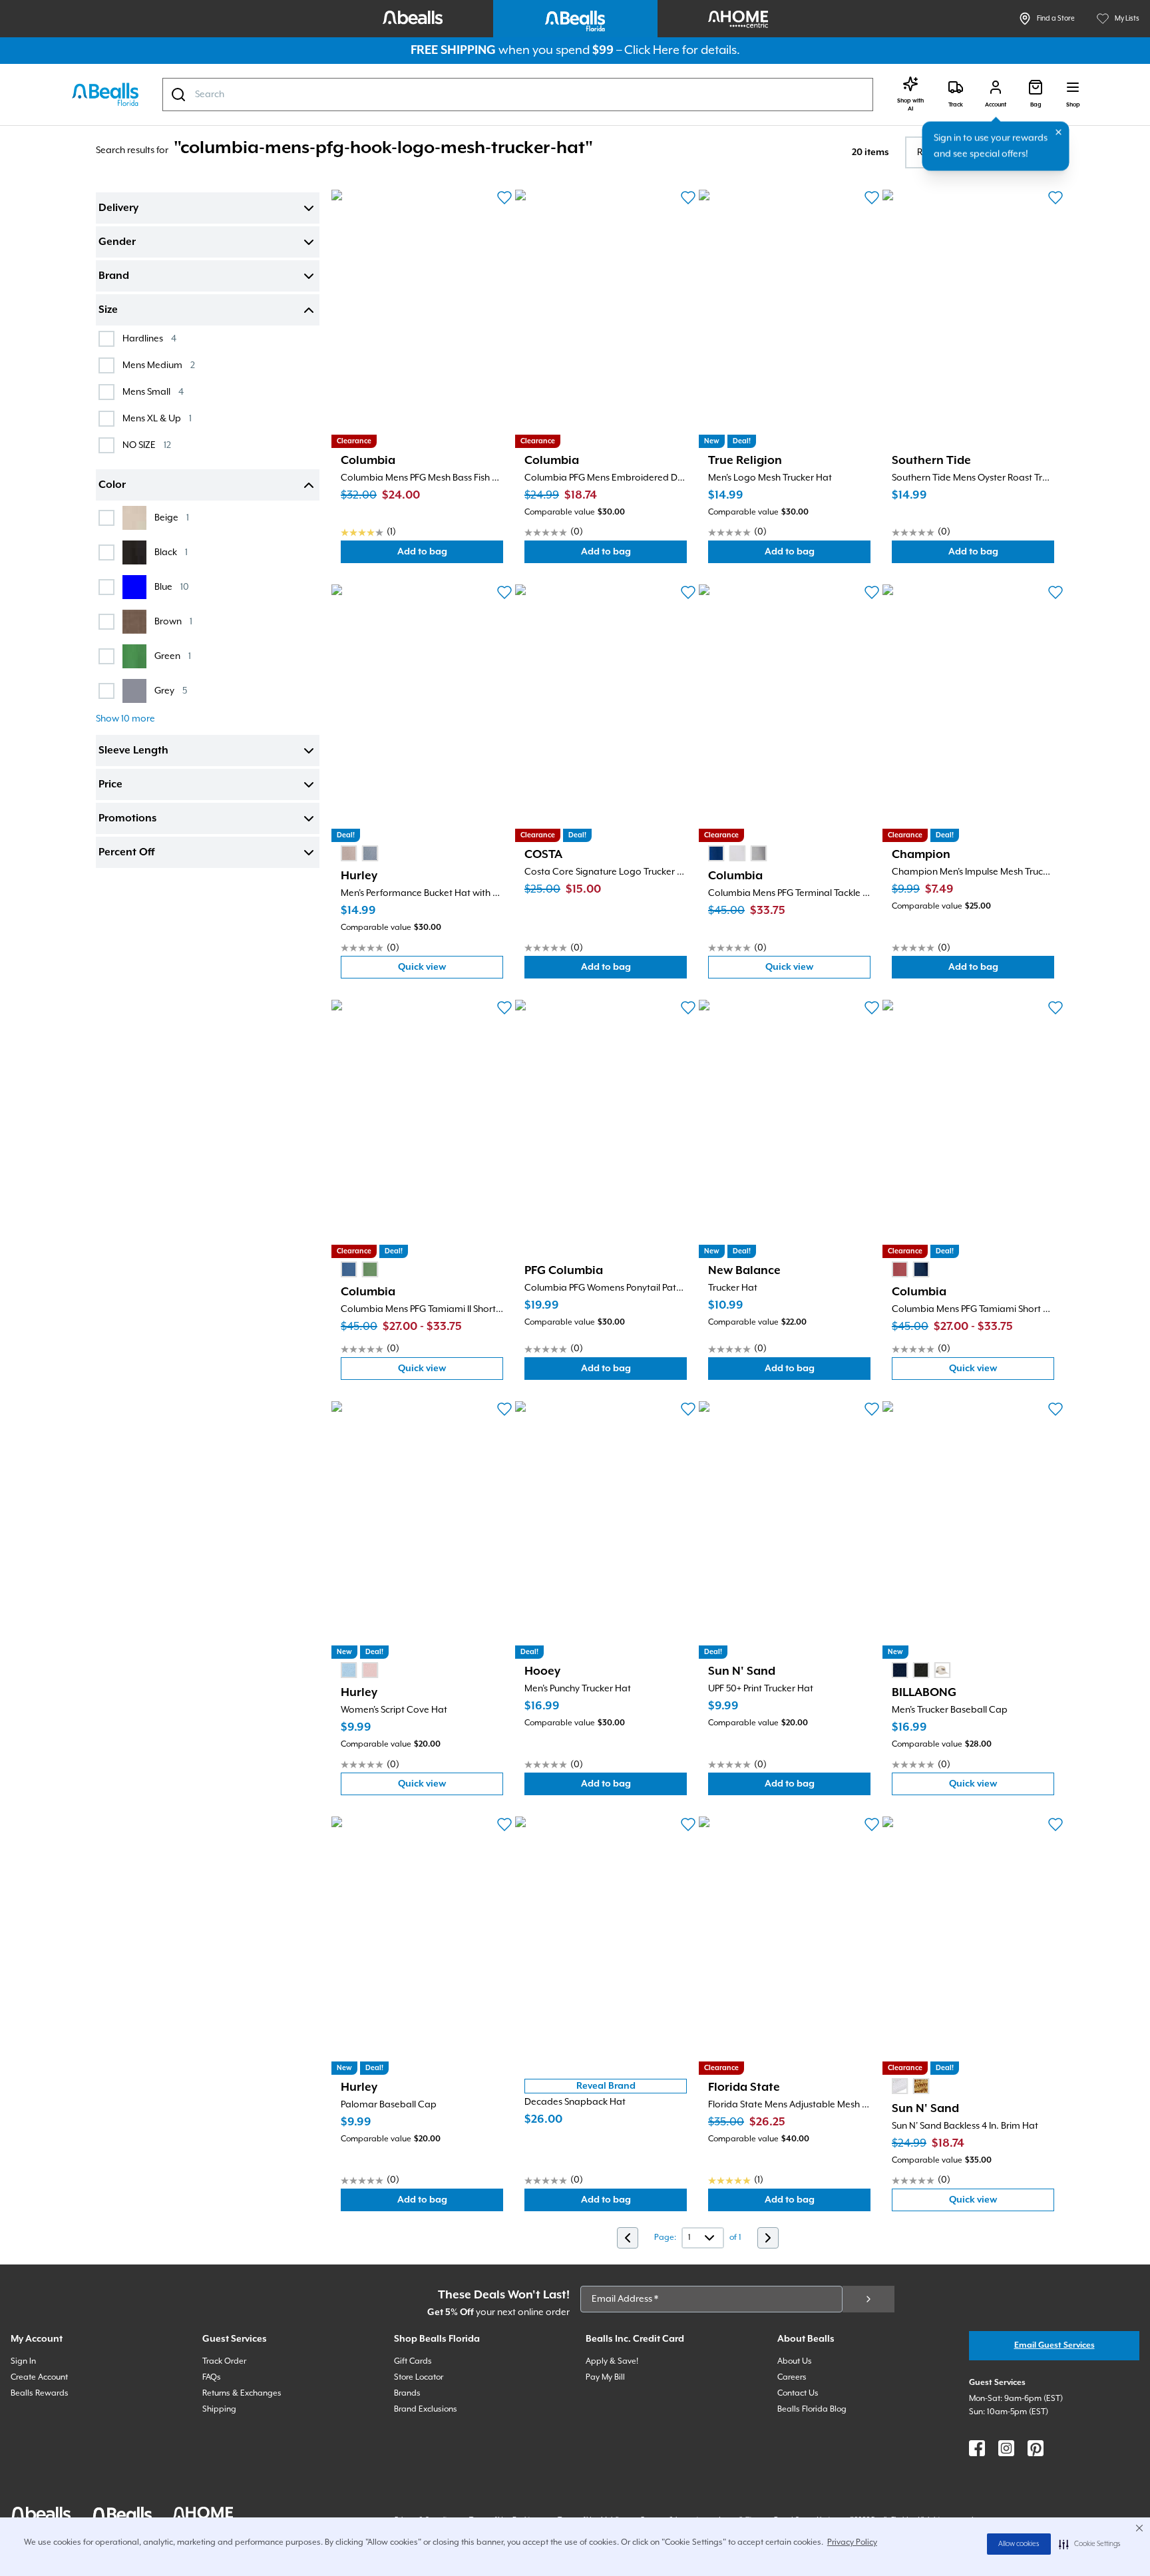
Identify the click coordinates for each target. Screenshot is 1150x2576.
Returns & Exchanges (242, 2393)
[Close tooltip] (1059, 132)
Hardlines (149, 338)
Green (173, 656)
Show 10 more (125, 719)
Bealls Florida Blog (812, 2409)
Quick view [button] (451, 970)
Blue (172, 587)
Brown (173, 621)
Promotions (127, 819)
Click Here (652, 50)
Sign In (23, 2361)
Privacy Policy (852, 2542)
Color (112, 485)
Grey (171, 691)
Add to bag (450, 555)
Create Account (39, 2377)
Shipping (219, 2409)
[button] (1090, 2544)
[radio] (349, 853)
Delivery (118, 208)
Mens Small (153, 392)
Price (110, 785)
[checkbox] (106, 339)
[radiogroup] (359, 853)
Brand (114, 276)
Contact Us (798, 2393)
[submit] (868, 2299)
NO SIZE (147, 445)
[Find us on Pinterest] (1036, 2448)
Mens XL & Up (157, 418)
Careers (792, 2377)
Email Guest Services (1054, 2345)
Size (108, 310)
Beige (172, 518)
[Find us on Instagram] (1006, 2448)
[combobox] (518, 95)
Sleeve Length (133, 751)
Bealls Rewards (40, 2393)
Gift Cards (413, 2361)
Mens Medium (159, 365)
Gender (117, 242)
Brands (407, 2393)
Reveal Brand (606, 2086)
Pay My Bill (605, 2377)
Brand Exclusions (426, 2409)
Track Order (224, 2361)
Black (171, 552)
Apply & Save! (612, 2361)
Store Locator (419, 2377)
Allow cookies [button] (1019, 2544)
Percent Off (126, 853)
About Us (795, 2361)
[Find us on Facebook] (977, 2448)
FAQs (212, 2377)
